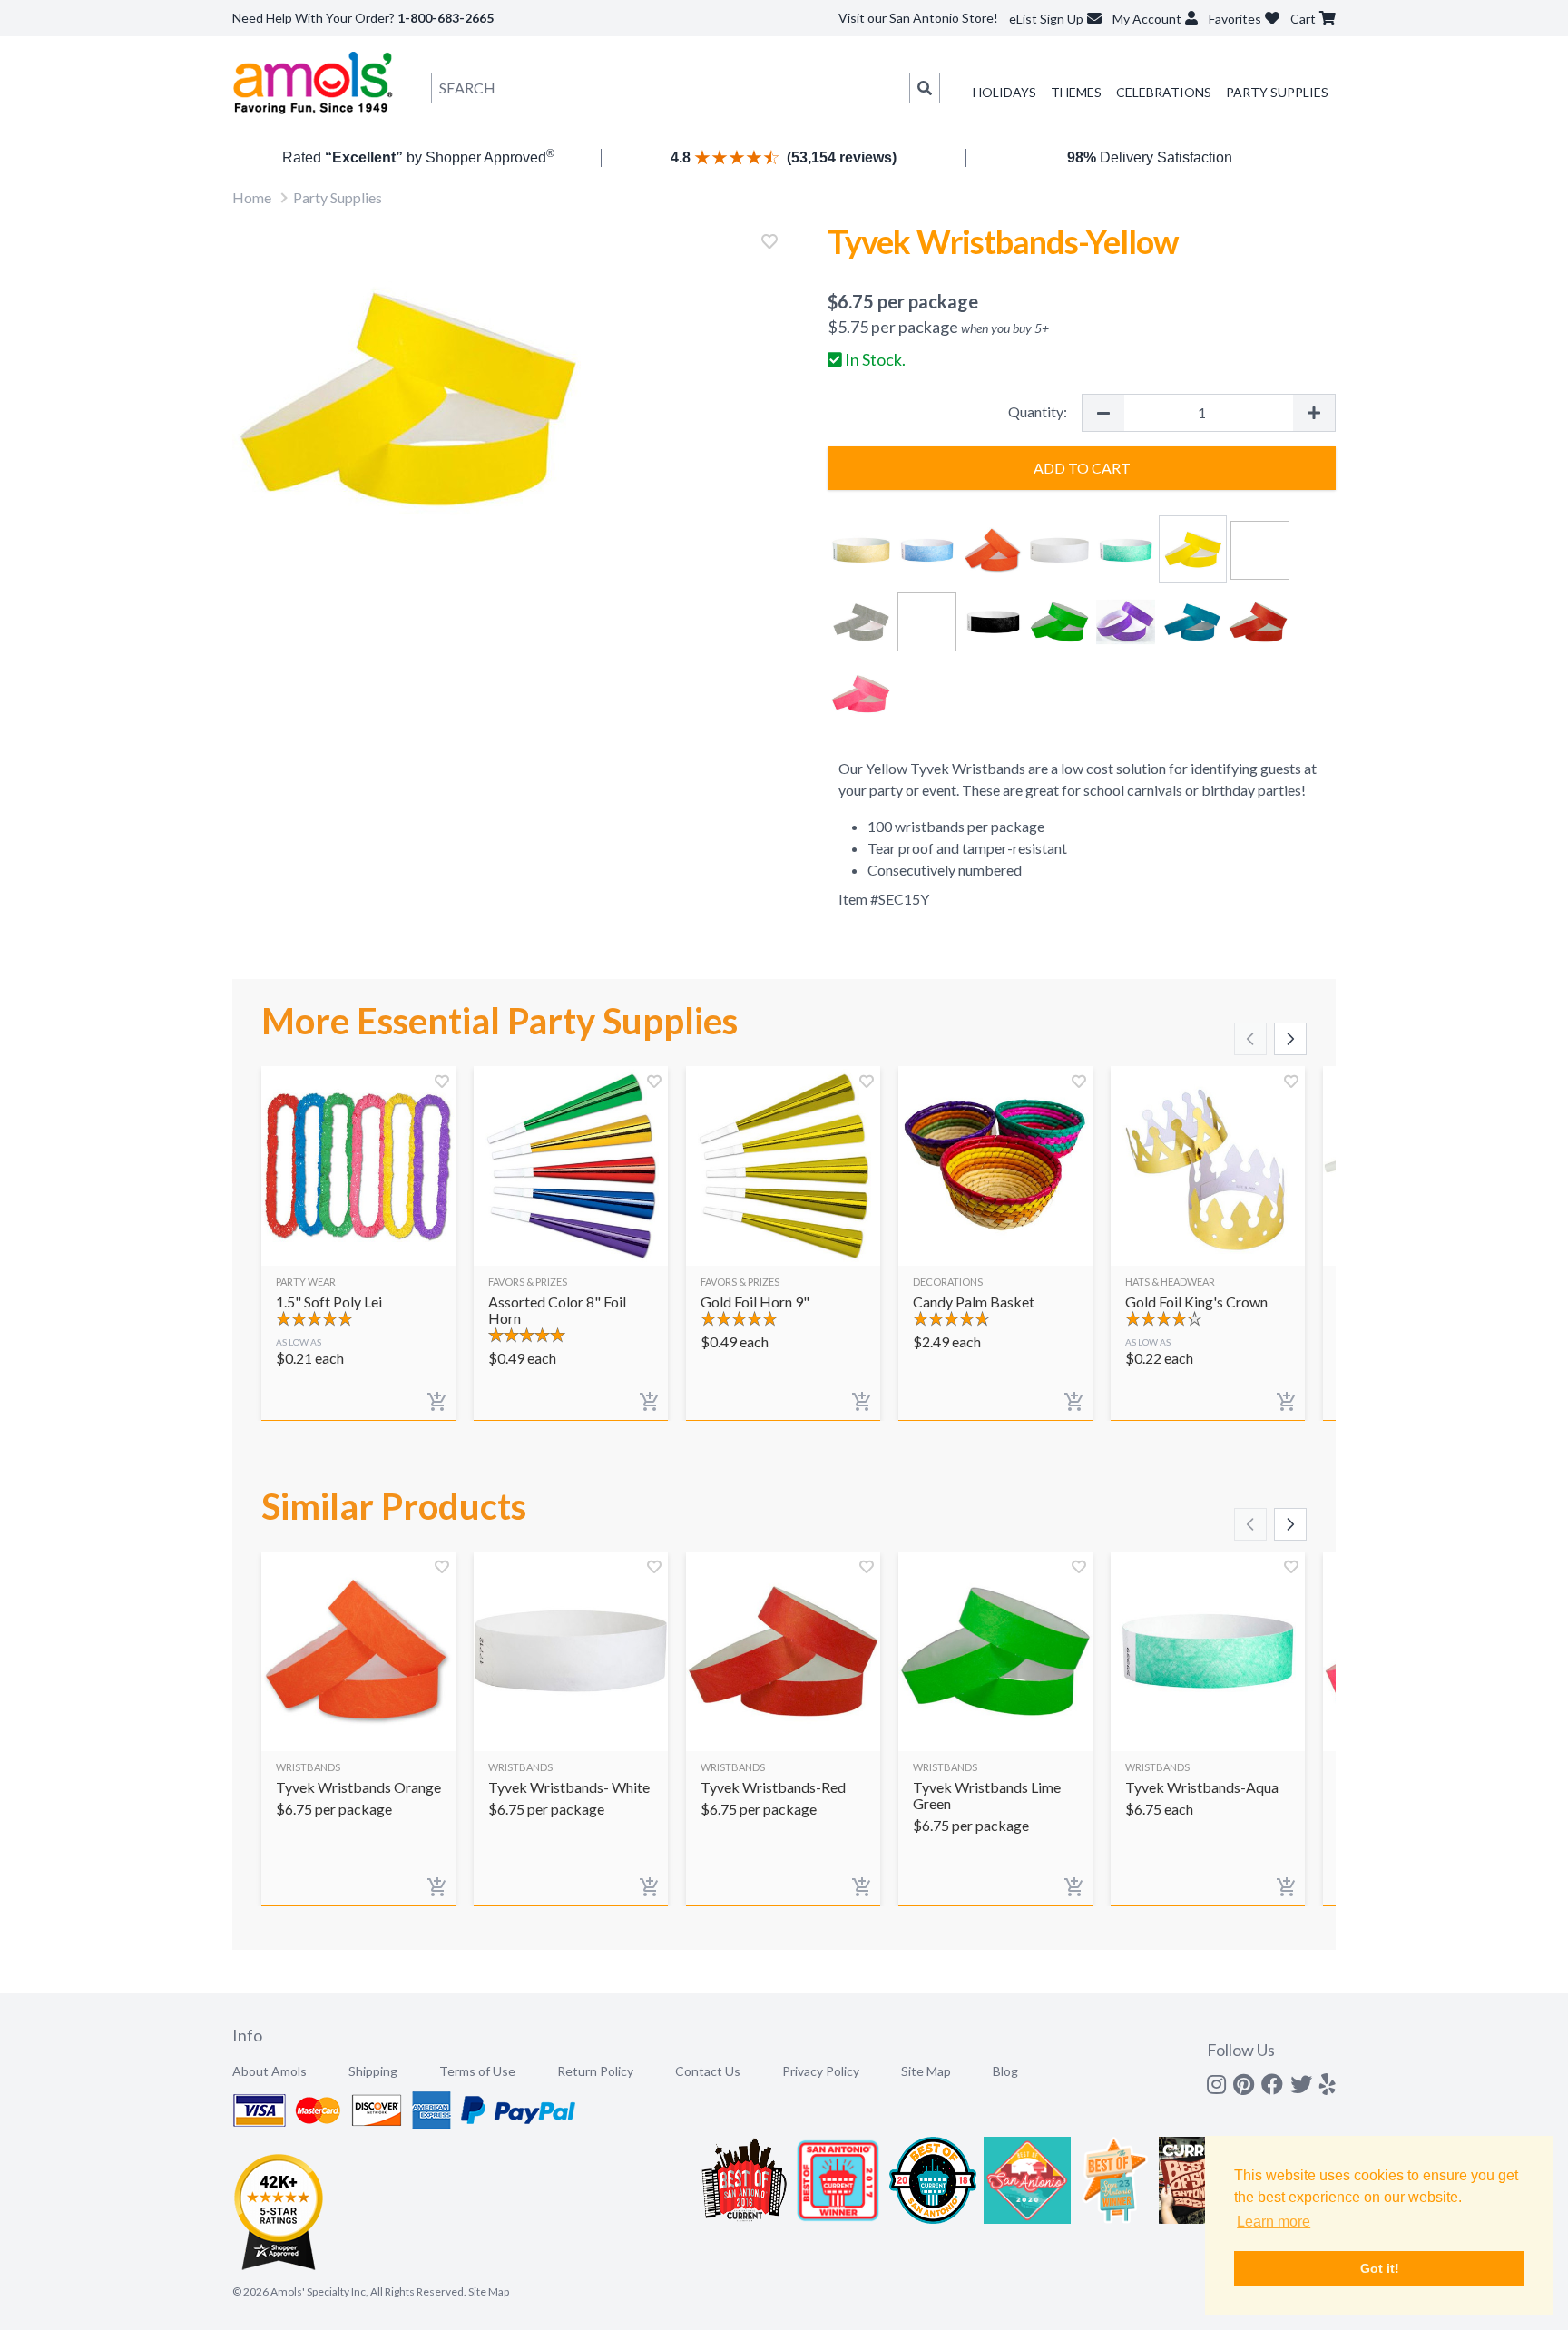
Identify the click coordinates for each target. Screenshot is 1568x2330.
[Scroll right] (1290, 1039)
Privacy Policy (821, 2071)
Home (252, 197)
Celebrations (1164, 92)
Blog (1005, 2071)
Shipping (373, 2071)
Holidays (1004, 92)
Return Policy (595, 2071)
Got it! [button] (1380, 2268)
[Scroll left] (1250, 1039)
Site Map (926, 2071)
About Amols (269, 2071)
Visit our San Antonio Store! (918, 18)
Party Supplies (1277, 92)
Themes (1076, 92)
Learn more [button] (1274, 2222)
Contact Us (708, 2071)
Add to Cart (1082, 468)
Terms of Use (477, 2071)
